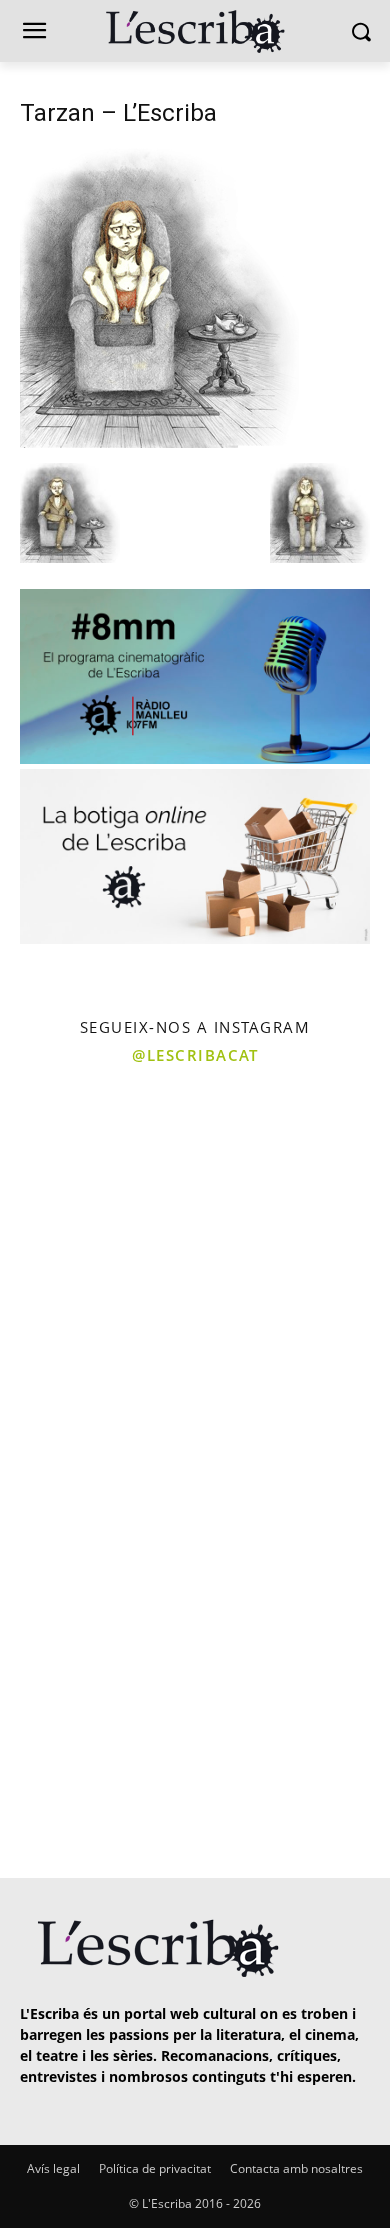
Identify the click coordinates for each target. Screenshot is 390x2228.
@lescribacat (195, 1055)
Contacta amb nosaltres (296, 2168)
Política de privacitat (155, 2168)
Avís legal (53, 2168)
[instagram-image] (95, 1173)
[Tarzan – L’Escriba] (159, 442)
